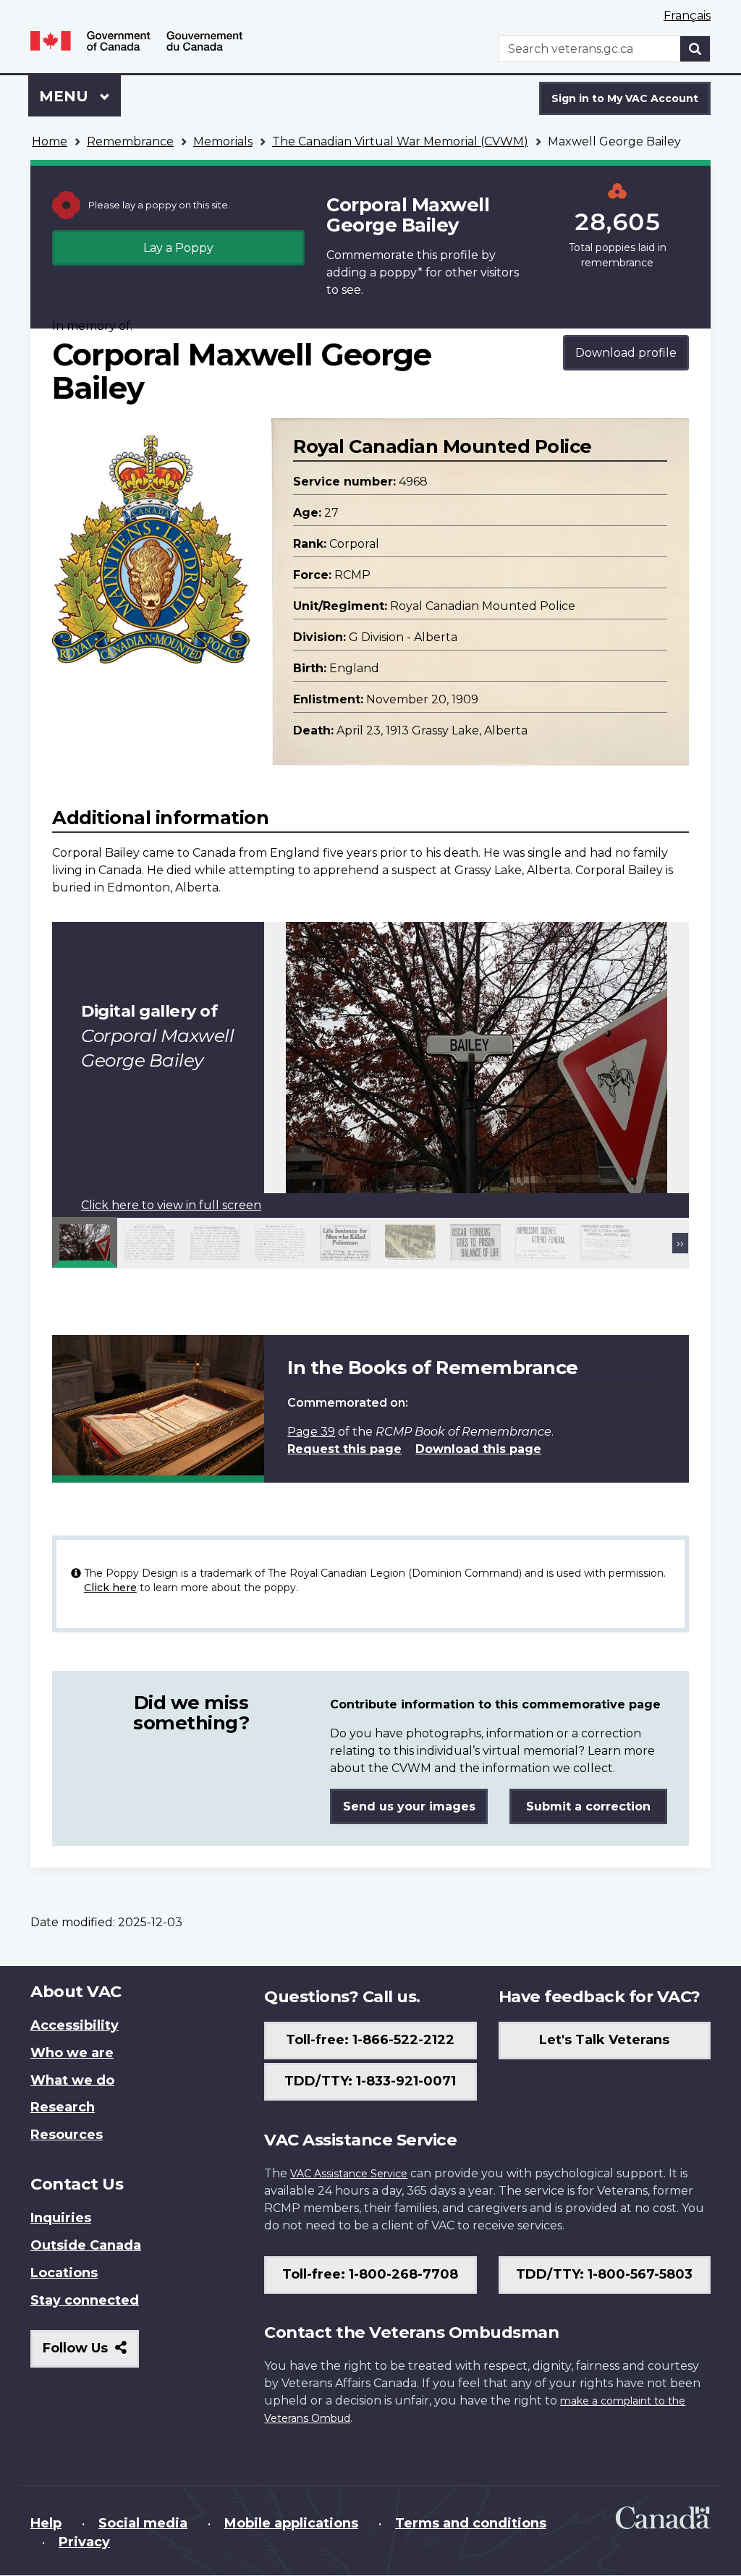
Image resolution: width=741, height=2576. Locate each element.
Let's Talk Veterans (604, 2040)
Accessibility (75, 2025)
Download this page (478, 1449)
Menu (66, 96)
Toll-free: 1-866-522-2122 (370, 2040)
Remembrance (130, 141)
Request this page (344, 1449)
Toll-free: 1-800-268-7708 (370, 2274)
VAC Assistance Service (349, 2174)
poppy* (401, 272)
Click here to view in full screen (171, 1205)
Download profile (626, 353)
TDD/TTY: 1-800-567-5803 (604, 2274)
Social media (143, 2523)
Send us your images (409, 1806)
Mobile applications (291, 2523)
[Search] (695, 49)
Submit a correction (588, 1806)
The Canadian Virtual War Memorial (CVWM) (400, 141)
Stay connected (85, 2300)
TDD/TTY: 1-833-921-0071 (370, 2081)
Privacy (84, 2542)
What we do (72, 2080)
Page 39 (311, 1432)
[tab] (85, 1242)
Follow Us (91, 2353)
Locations (64, 2273)
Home (50, 141)
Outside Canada (86, 2245)
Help (46, 2523)
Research (63, 2107)
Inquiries (61, 2218)
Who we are (72, 2053)
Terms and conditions (471, 2523)
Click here (110, 1588)
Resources (67, 2135)
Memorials (223, 141)
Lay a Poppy (178, 248)
